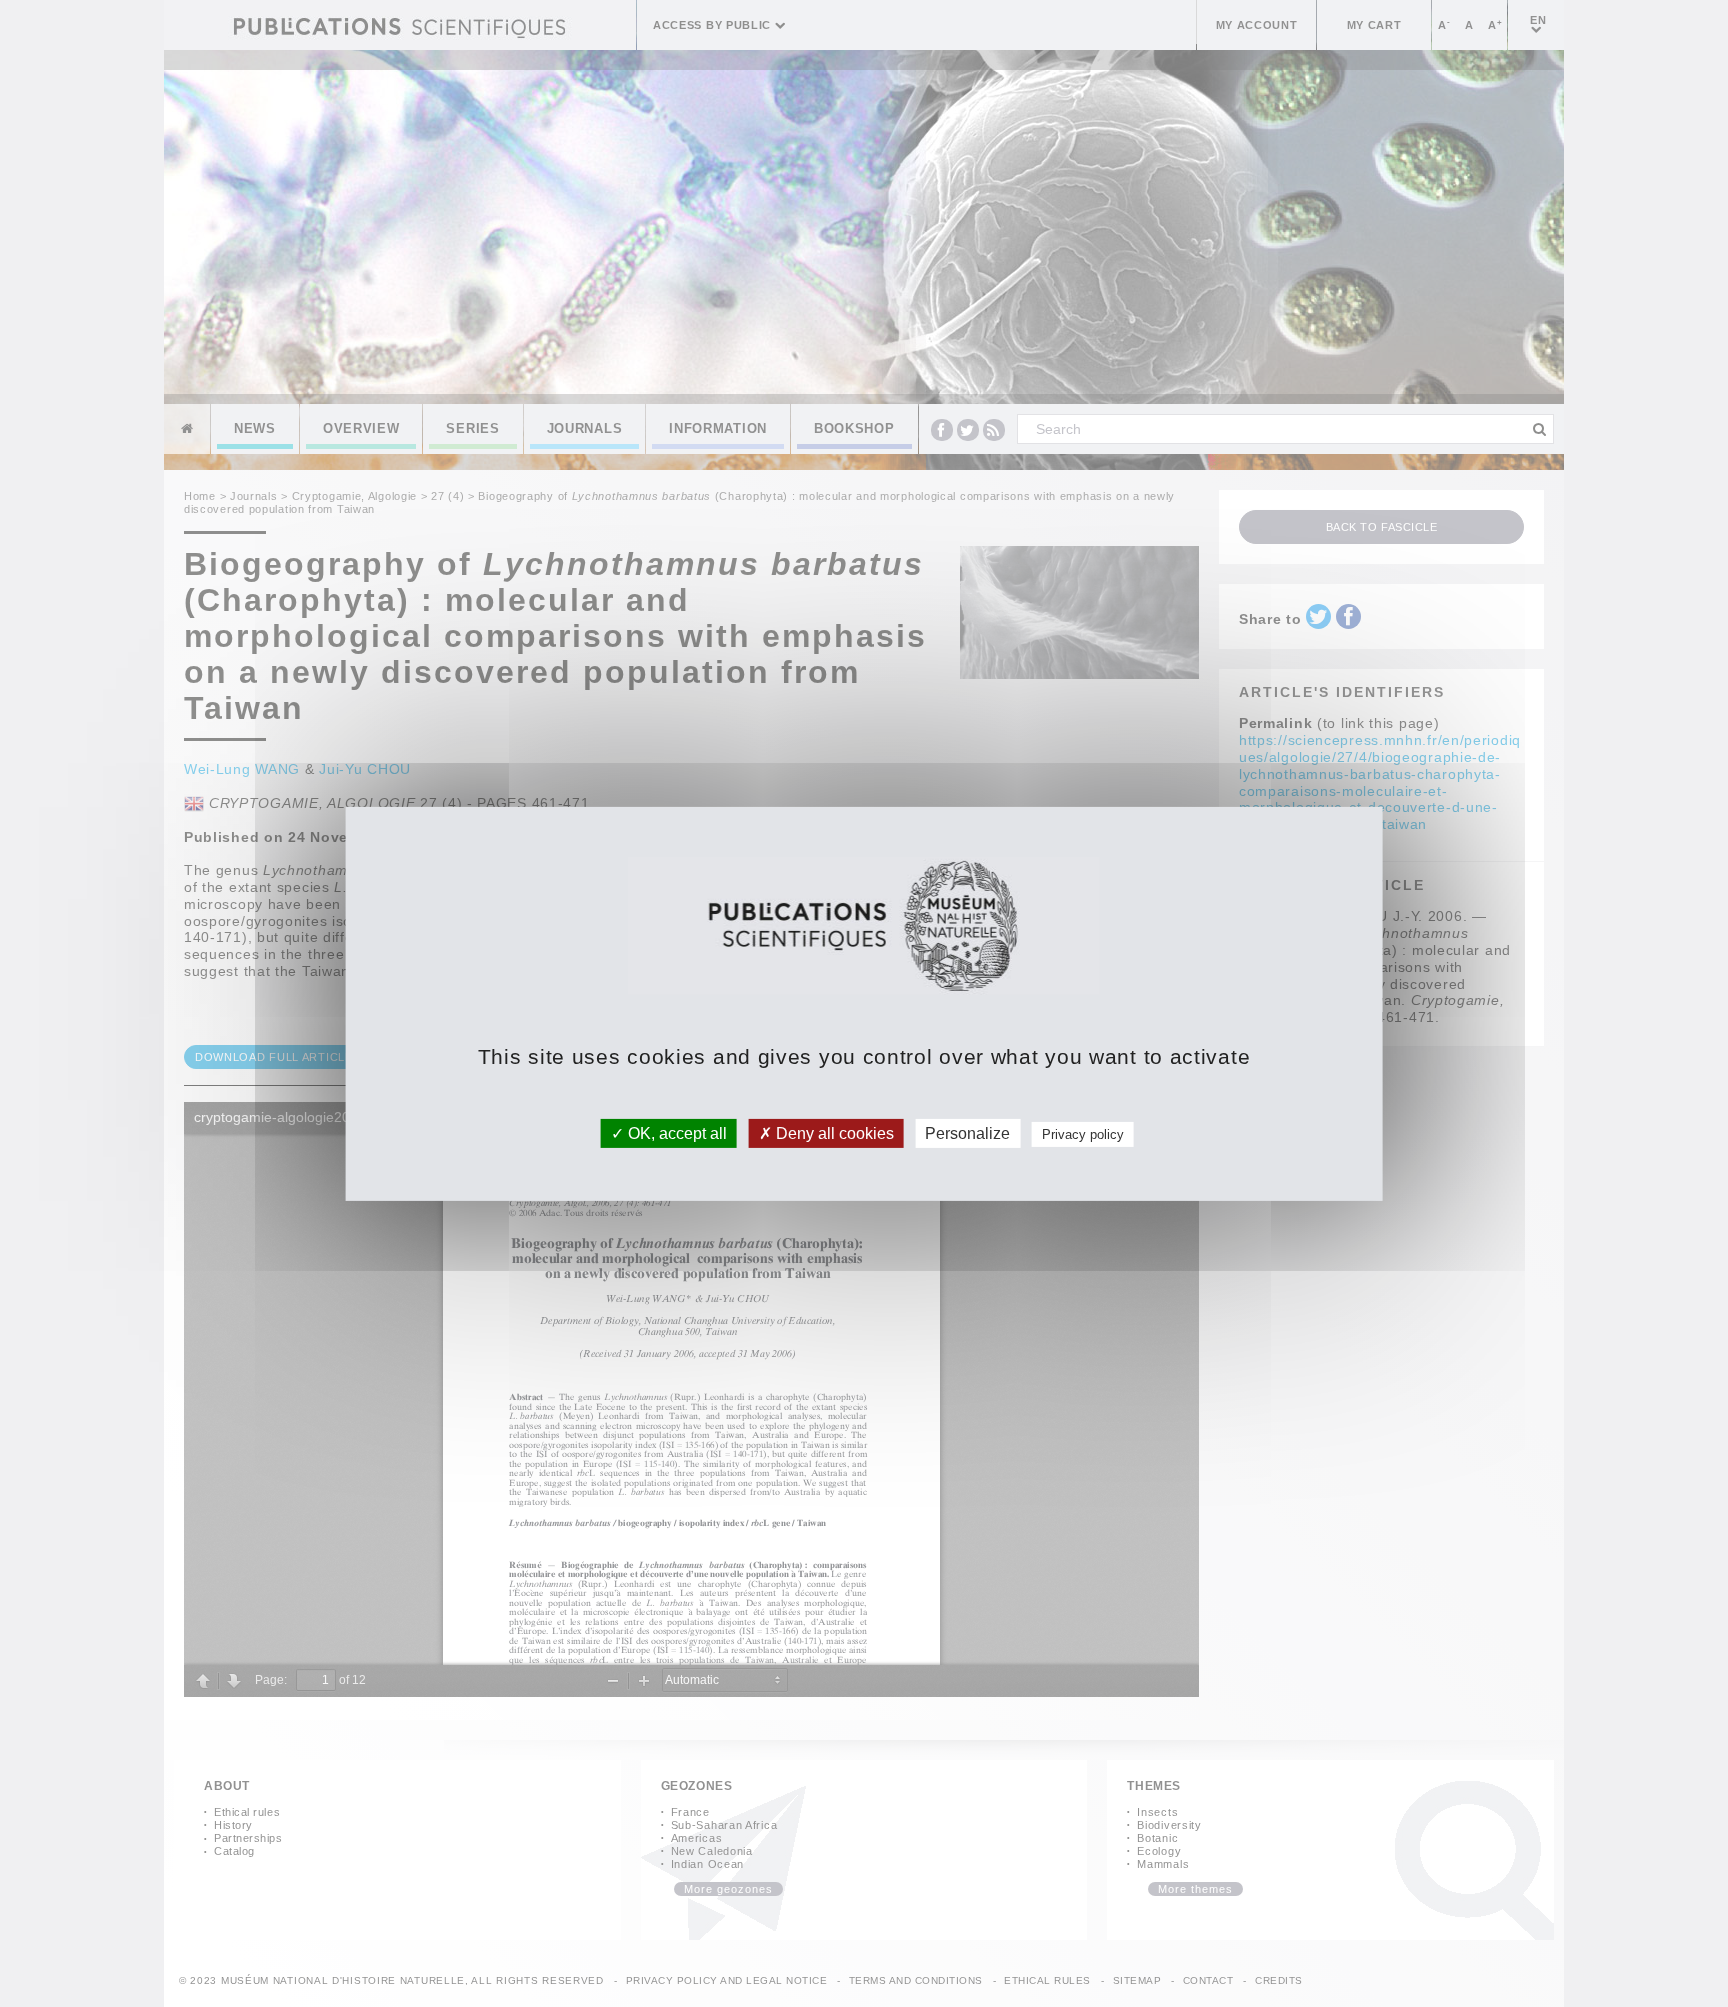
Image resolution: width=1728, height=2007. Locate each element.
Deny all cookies (833, 1132)
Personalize (967, 1132)
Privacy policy (1083, 1133)
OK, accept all (675, 1132)
